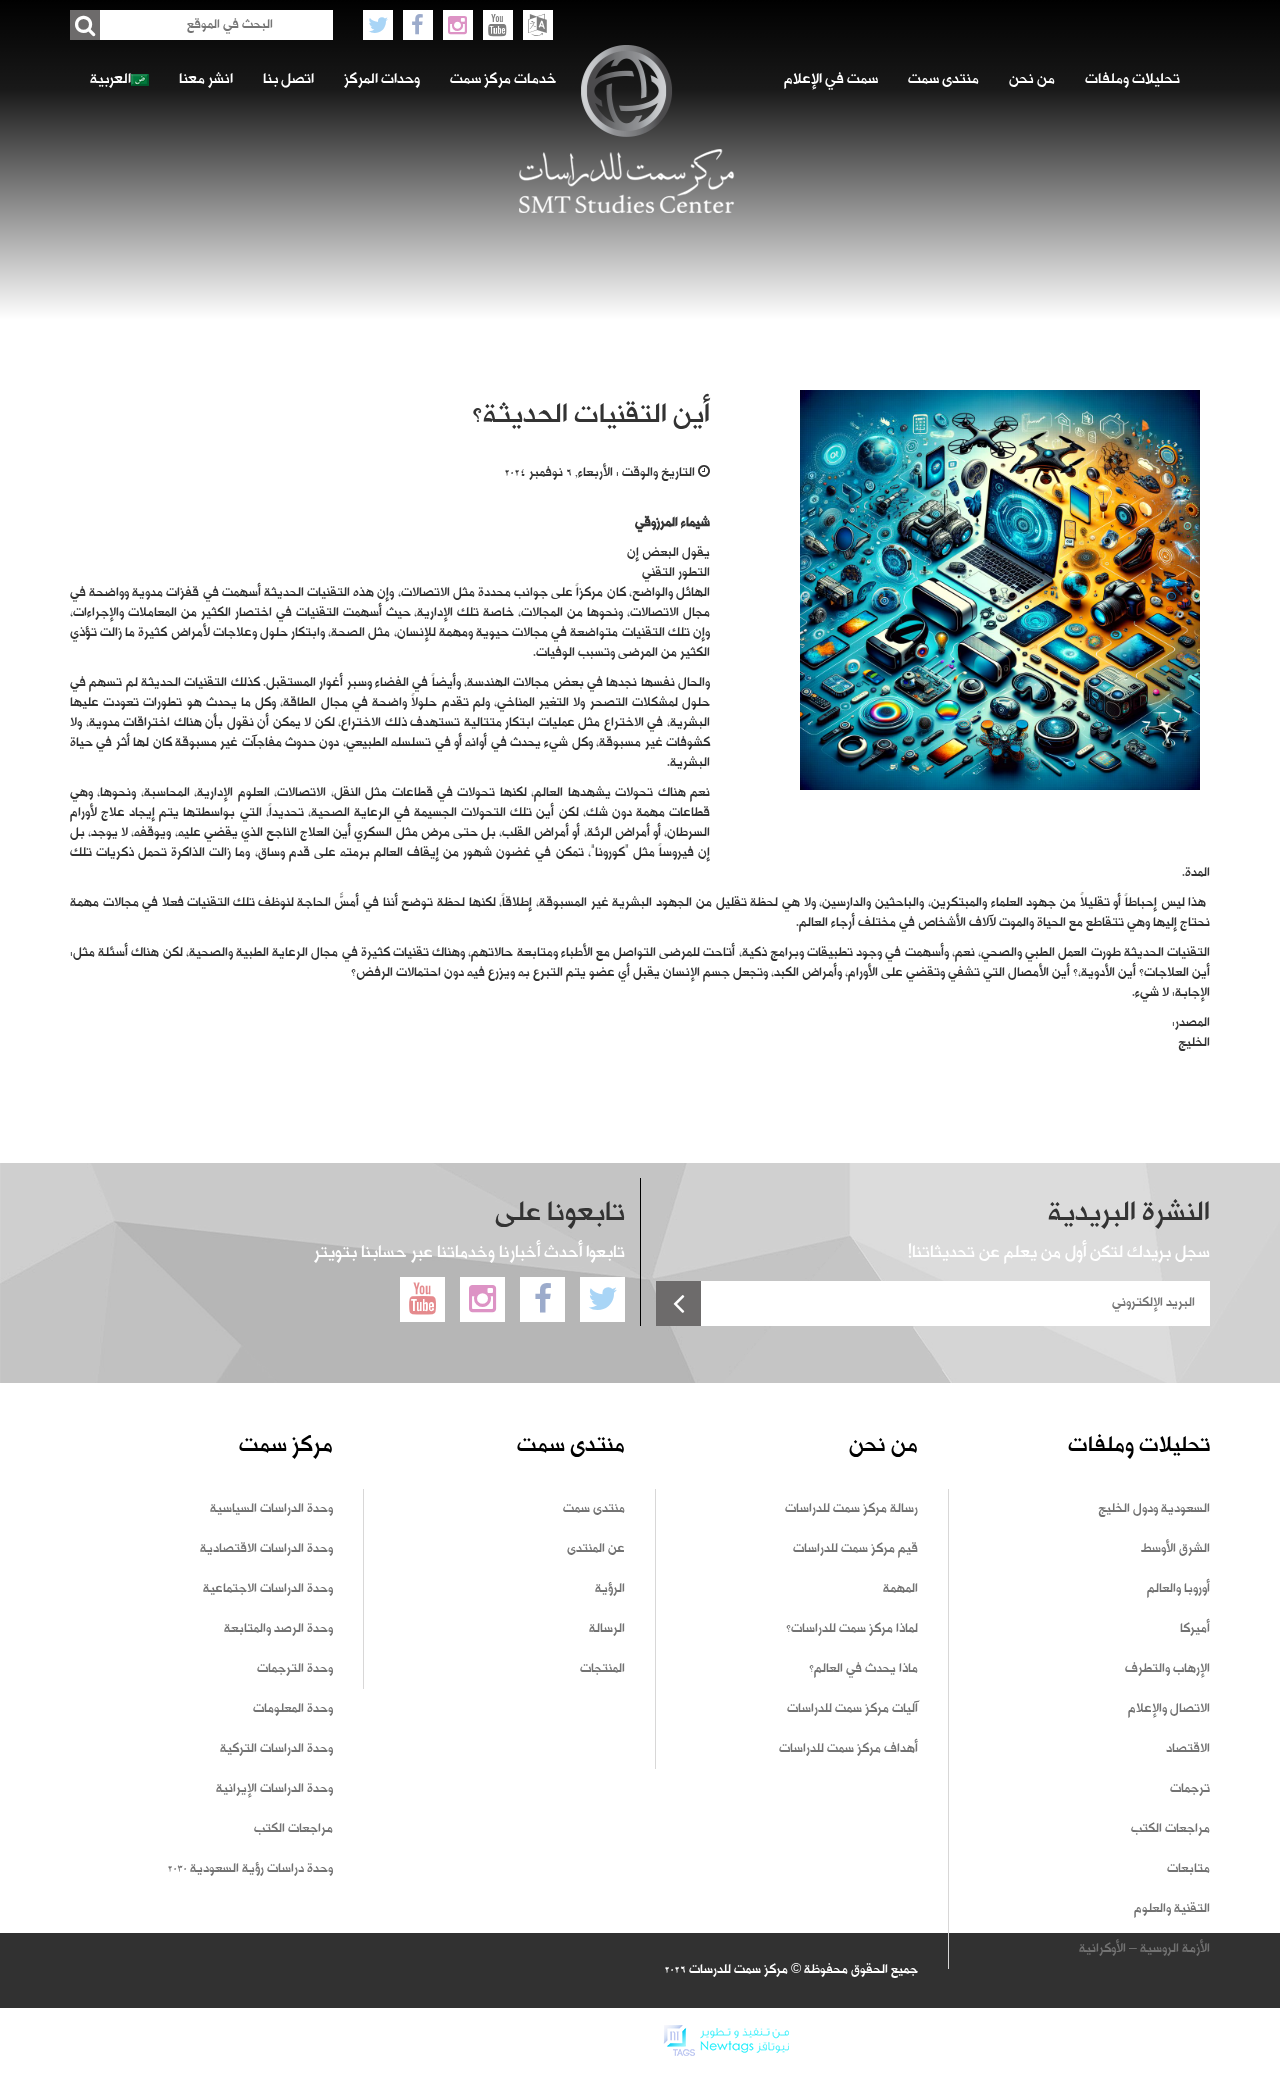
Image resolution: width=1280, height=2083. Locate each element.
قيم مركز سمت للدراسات (855, 1549)
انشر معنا (206, 80)
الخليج (1194, 1043)
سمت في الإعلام (831, 80)
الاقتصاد (1188, 1749)
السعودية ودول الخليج (1154, 1509)
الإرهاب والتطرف (1167, 1669)
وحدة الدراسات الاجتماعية (268, 1589)
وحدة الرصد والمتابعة (278, 1629)
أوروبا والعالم (1178, 1589)
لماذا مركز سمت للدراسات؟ (852, 1629)
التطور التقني (676, 573)
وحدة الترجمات (295, 1669)
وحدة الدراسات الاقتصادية (266, 1549)
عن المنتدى (596, 1549)
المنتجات (602, 1669)
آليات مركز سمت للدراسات (852, 1709)
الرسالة (607, 1629)
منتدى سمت (943, 80)
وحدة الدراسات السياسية (271, 1509)
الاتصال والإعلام (1169, 1709)
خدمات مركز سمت (503, 80)
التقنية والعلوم (1172, 1909)
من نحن (1032, 80)
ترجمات (1190, 1789)
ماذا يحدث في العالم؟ (863, 1669)
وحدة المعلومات (293, 1709)
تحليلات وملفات (1132, 80)
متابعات (1188, 1869)
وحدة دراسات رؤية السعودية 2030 (250, 1869)
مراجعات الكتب (1170, 1829)
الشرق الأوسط (1175, 1549)
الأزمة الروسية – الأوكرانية (1144, 1949)
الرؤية (610, 1589)
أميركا (1195, 1629)
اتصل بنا (288, 80)
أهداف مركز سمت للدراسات (848, 1749)
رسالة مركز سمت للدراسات (851, 1509)
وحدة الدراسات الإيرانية (274, 1789)
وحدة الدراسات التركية (276, 1749)
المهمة (900, 1589)
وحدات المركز (382, 80)
